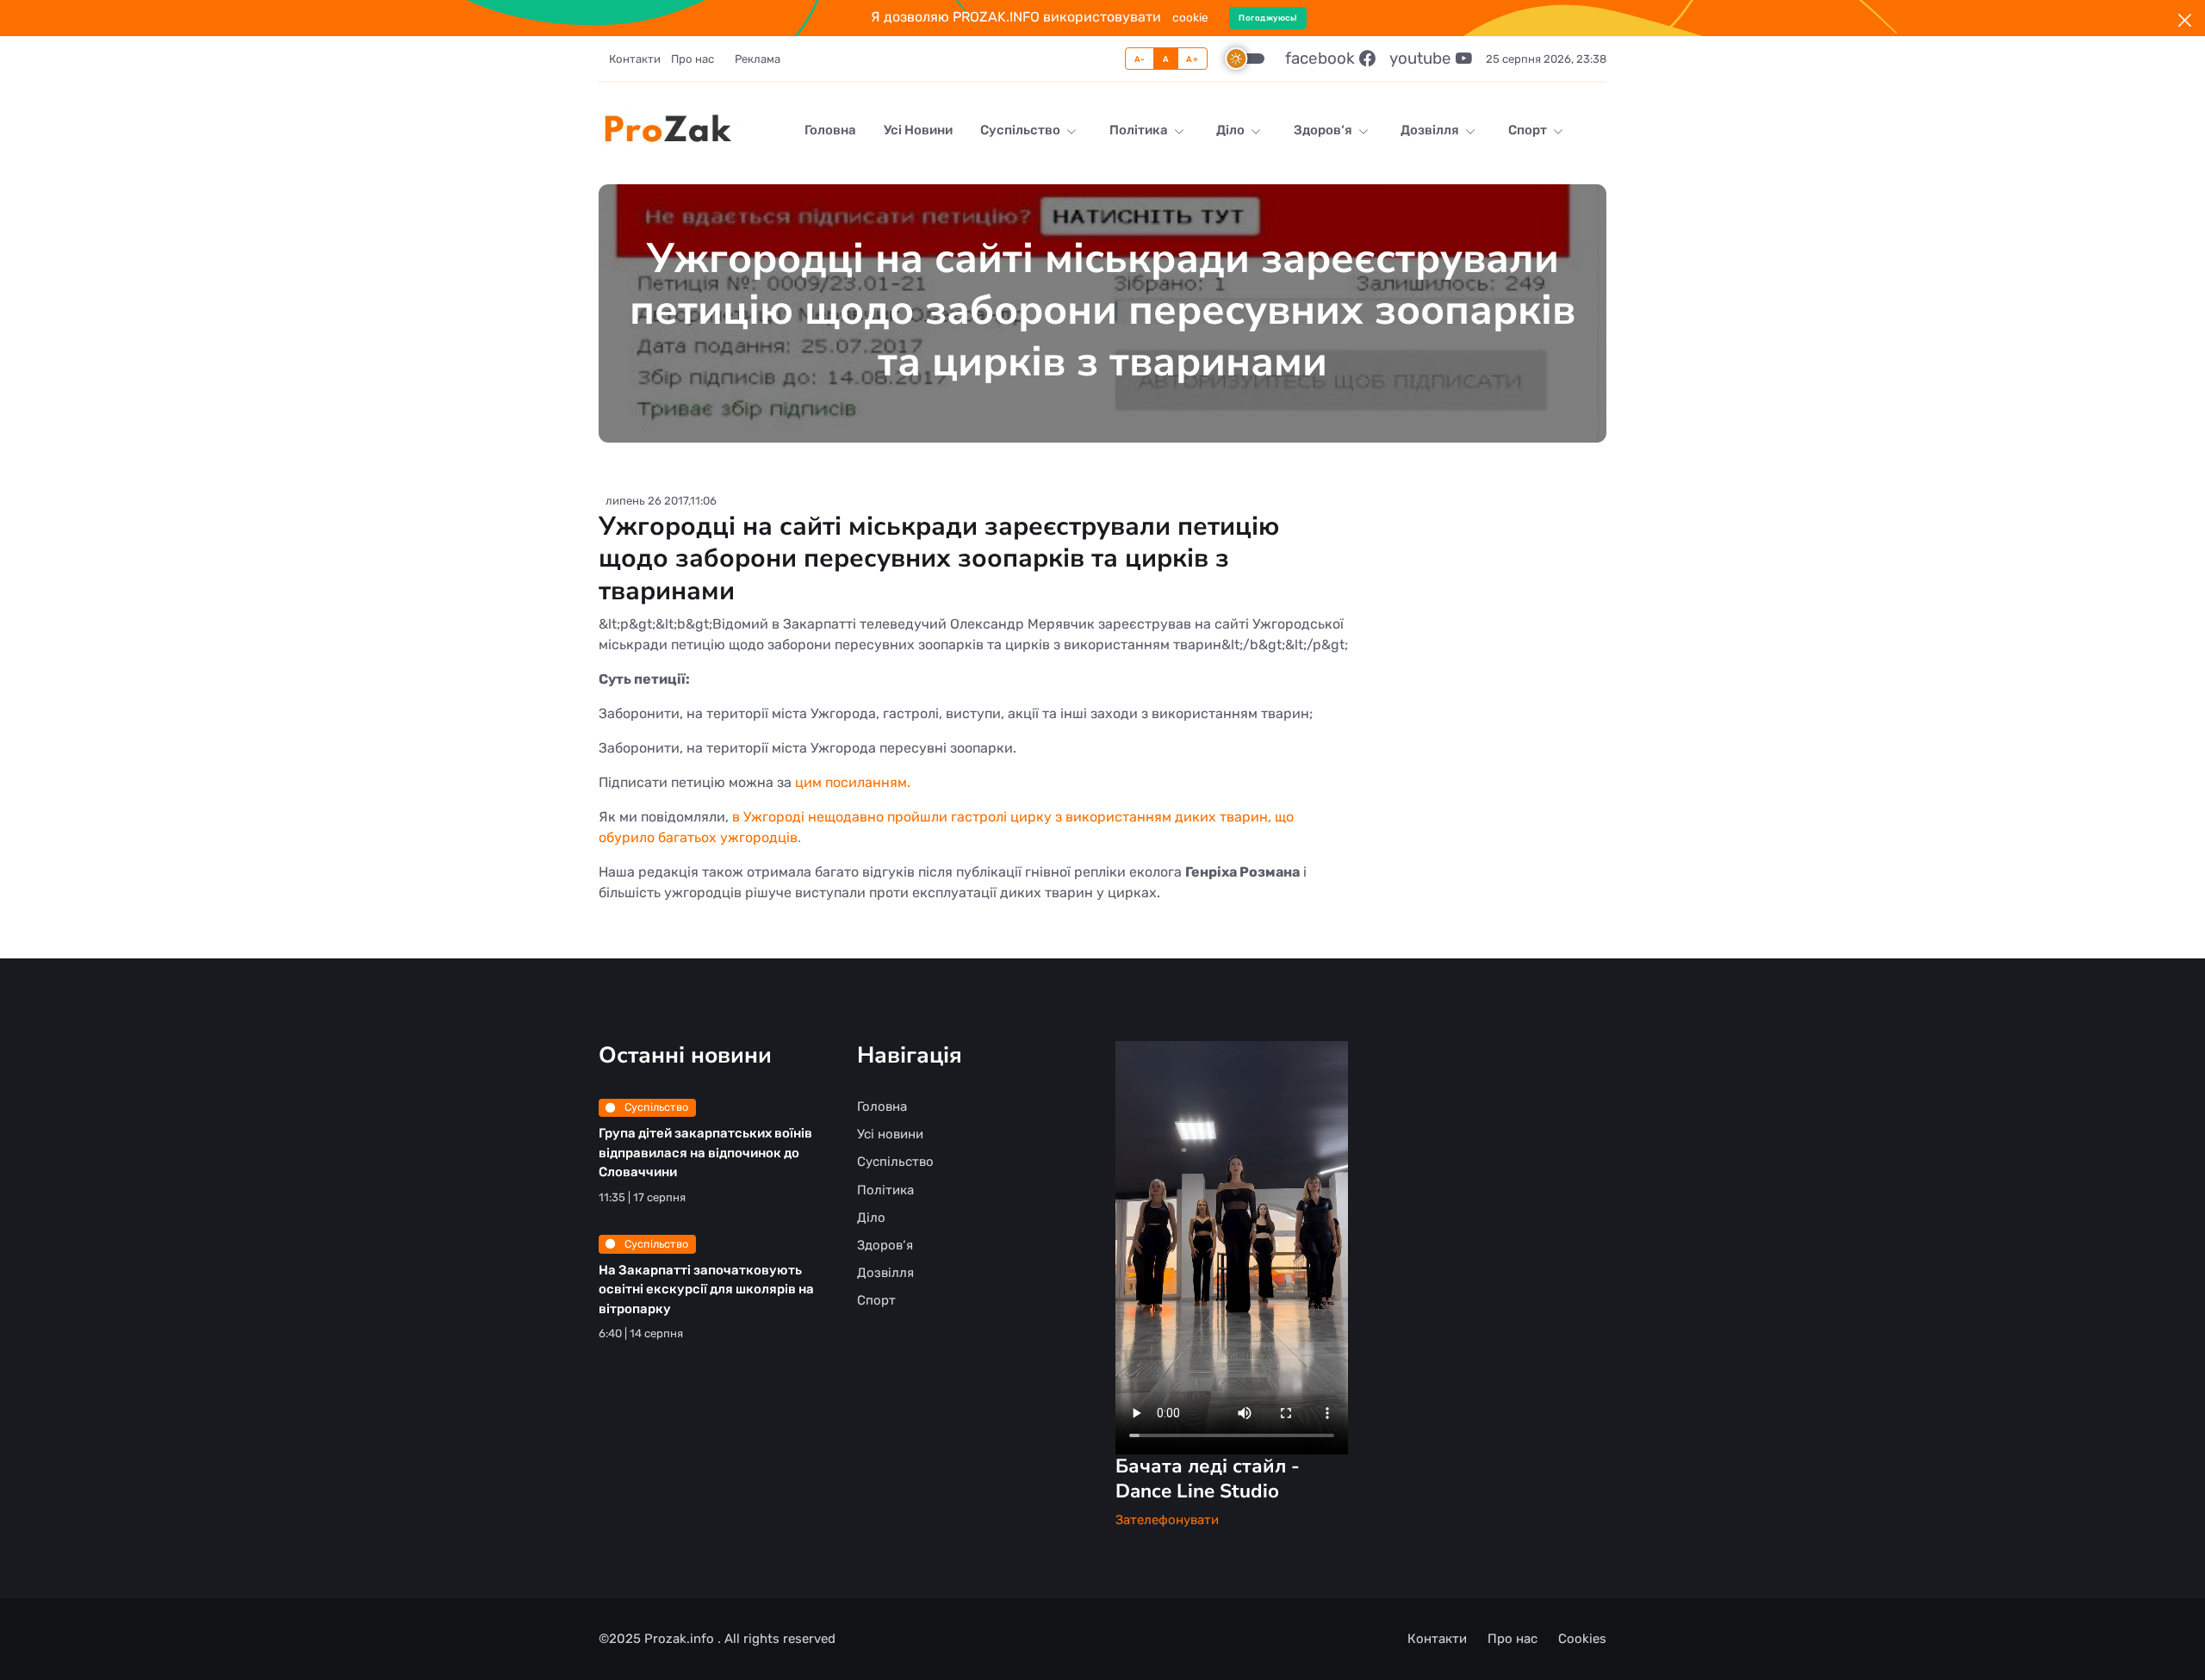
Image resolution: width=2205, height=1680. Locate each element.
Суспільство (1022, 130)
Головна (830, 130)
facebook (1322, 58)
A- (1140, 59)
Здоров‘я (1324, 130)
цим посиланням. (853, 782)
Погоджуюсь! (1268, 18)
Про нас (693, 59)
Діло (1232, 130)
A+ (1192, 59)
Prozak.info (681, 1639)
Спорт (1529, 130)
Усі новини (918, 130)
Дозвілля (1431, 130)
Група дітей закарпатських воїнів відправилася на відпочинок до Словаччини (705, 1153)
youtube (1422, 58)
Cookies (1582, 1639)
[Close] (2185, 20)
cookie (1190, 17)
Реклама (758, 59)
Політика (1140, 130)
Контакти (635, 59)
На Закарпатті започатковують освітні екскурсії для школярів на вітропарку (706, 1289)
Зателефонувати (1167, 1520)
